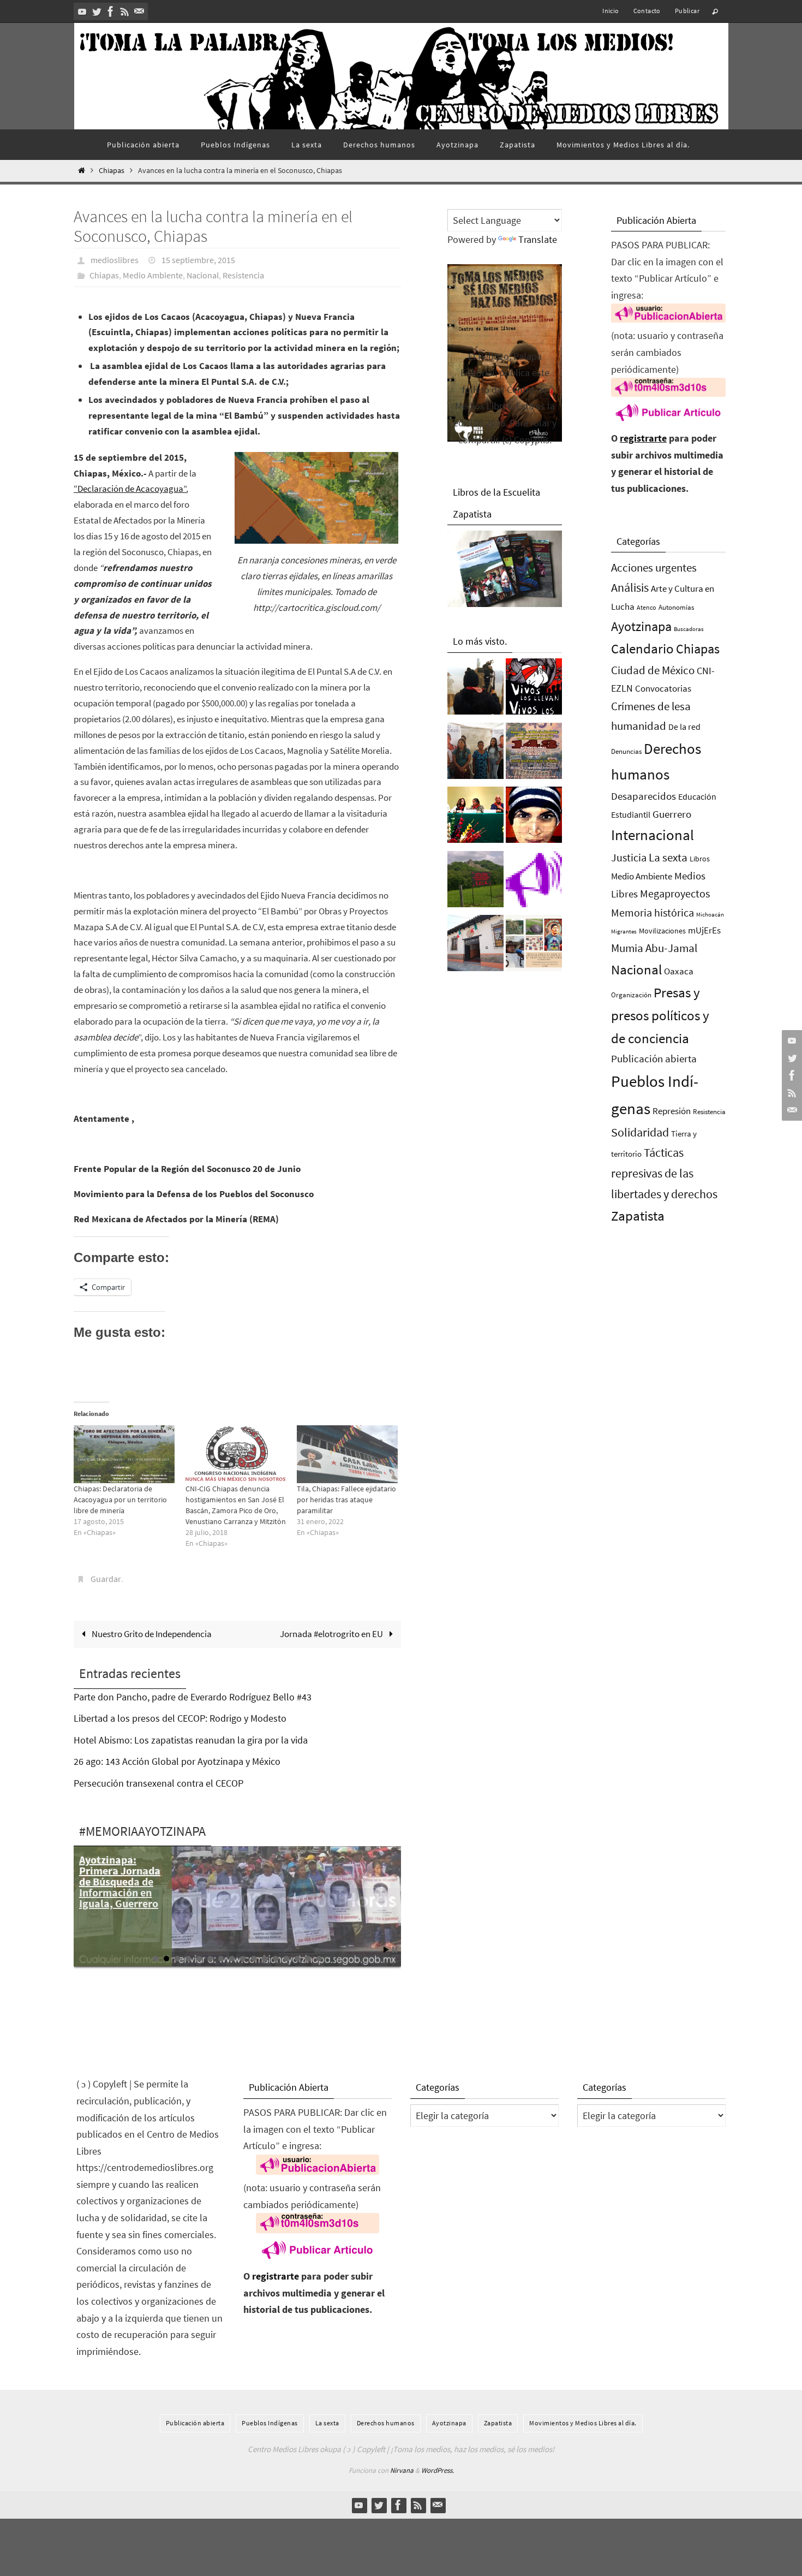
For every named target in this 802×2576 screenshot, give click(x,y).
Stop (395, 1950)
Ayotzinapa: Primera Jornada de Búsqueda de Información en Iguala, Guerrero (120, 1881)
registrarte (643, 438)
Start (386, 1950)
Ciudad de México (653, 670)
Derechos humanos (386, 2423)
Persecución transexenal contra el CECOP (158, 1783)
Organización (631, 995)
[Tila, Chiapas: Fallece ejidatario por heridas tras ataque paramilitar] (347, 1454)
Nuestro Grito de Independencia (151, 1634)
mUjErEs (704, 930)
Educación (697, 796)
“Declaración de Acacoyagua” (130, 489)
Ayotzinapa (641, 626)
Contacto (647, 11)
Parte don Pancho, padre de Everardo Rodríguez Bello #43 (193, 1697)
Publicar (687, 11)
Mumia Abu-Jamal (654, 948)
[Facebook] (111, 11)
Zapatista (638, 1216)
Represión (672, 1111)
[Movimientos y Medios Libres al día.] (475, 689)
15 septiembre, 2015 (198, 260)
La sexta (668, 857)
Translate (538, 239)
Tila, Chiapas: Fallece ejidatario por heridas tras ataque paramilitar (346, 1500)
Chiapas (112, 171)
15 (308, 1959)
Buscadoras (689, 629)
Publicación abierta (654, 1059)
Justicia (629, 857)
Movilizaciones (662, 931)
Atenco (647, 607)
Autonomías (676, 607)
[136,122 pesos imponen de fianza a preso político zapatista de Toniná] (475, 882)
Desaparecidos (644, 796)
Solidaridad (640, 1132)
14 (297, 1959)
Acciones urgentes (654, 567)
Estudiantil (631, 814)
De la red (684, 727)
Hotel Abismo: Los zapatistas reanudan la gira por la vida (191, 1740)
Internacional (653, 835)
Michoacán (710, 914)
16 (319, 1959)
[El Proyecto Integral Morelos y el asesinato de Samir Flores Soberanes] (534, 946)
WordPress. (438, 2470)
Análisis (630, 587)
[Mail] (139, 11)
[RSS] (125, 11)
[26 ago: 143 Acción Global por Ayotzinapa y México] (534, 754)
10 (254, 1959)
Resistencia (243, 275)
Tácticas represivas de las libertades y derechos (664, 1173)
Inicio (611, 11)
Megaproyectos (675, 893)
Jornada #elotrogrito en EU (332, 1634)
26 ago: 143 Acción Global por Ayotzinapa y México (177, 1761)
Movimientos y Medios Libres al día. (583, 2423)
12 (276, 1959)
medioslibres (115, 260)
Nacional (203, 275)
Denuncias (626, 751)
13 (286, 1959)
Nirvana (402, 2470)
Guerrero (672, 814)
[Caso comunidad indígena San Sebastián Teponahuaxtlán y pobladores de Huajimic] (534, 882)
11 (265, 1959)
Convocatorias (663, 689)
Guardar (106, 1579)
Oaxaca (679, 971)
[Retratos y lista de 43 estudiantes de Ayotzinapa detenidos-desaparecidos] (534, 689)
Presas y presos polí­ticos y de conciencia (660, 1016)
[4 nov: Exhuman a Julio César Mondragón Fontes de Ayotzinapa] (534, 818)
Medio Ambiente (153, 275)
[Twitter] (97, 11)
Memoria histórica (653, 912)
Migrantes (624, 932)
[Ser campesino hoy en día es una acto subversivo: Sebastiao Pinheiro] (475, 818)
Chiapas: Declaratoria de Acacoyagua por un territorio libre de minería (120, 1500)
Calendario (642, 649)
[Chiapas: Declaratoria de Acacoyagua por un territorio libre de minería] (124, 1454)
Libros (700, 859)
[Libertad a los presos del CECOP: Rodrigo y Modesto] (475, 754)
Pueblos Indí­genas (270, 2423)
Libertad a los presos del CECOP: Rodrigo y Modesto (180, 1718)
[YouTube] (82, 11)
